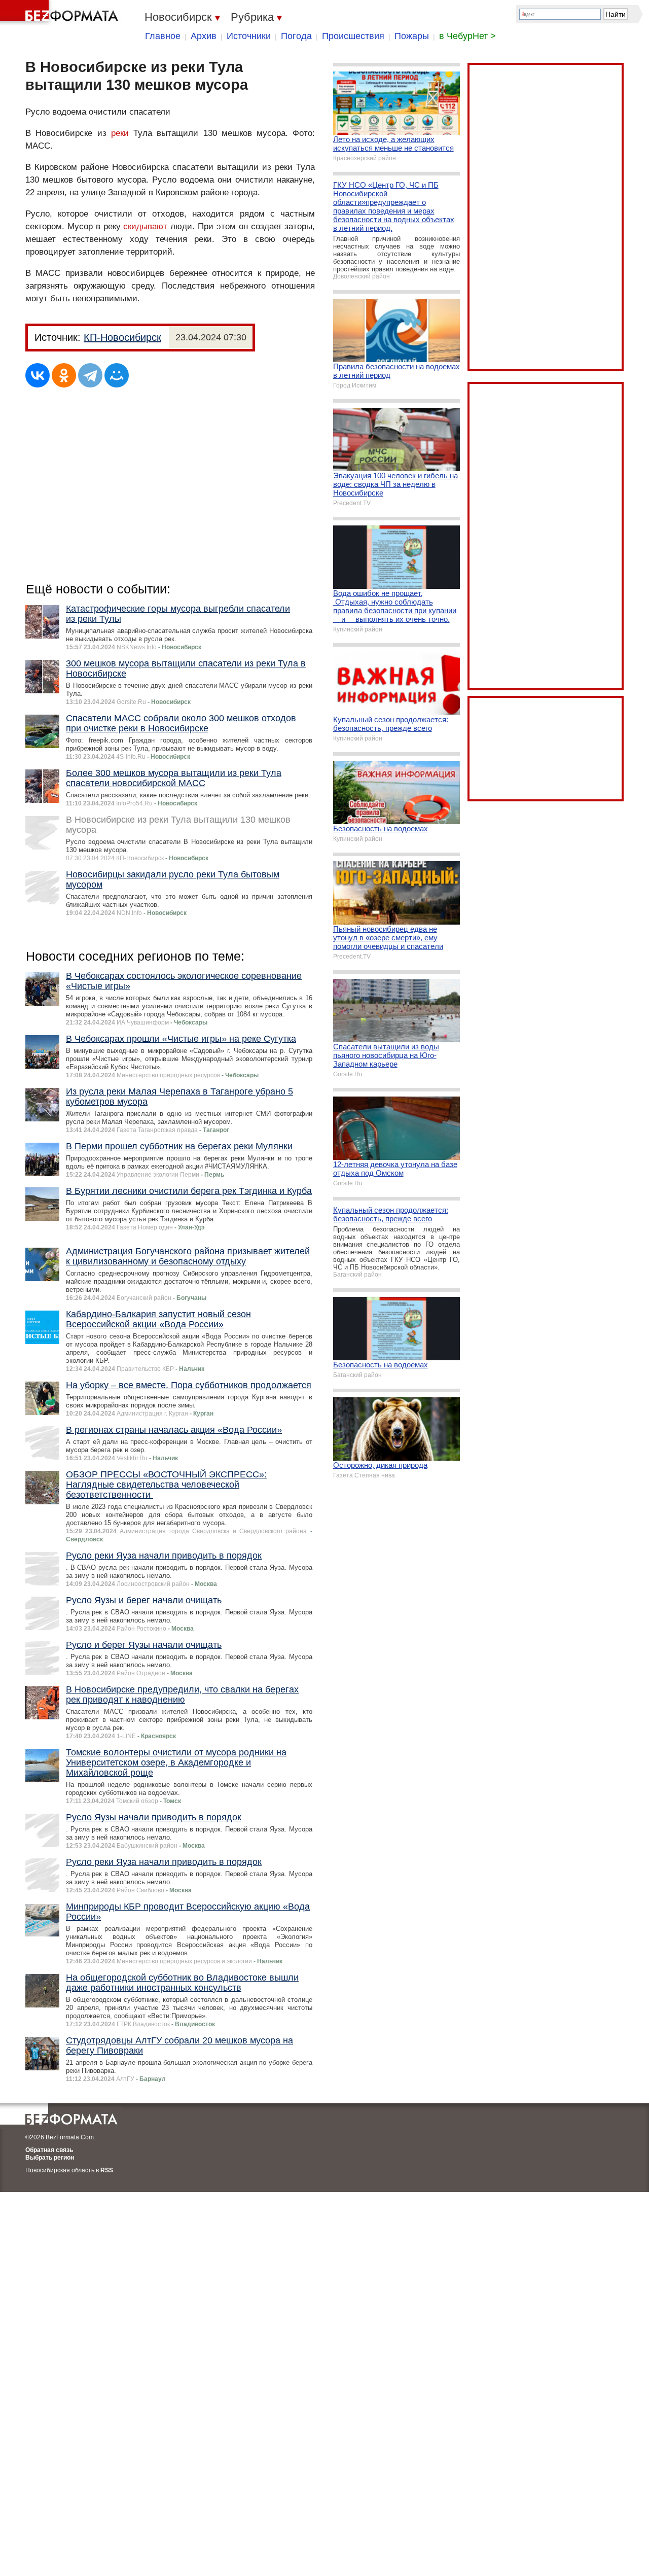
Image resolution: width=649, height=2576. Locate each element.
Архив (204, 36)
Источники (249, 36)
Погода (296, 36)
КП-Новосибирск (122, 337)
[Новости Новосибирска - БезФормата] (61, 13)
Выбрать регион (50, 2158)
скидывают (145, 226)
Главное (163, 36)
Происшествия (353, 36)
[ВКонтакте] (38, 375)
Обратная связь (49, 2150)
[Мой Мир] (117, 375)
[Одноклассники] (64, 375)
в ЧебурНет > (467, 36)
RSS (107, 2170)
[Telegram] (90, 375)
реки (120, 133)
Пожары (412, 36)
